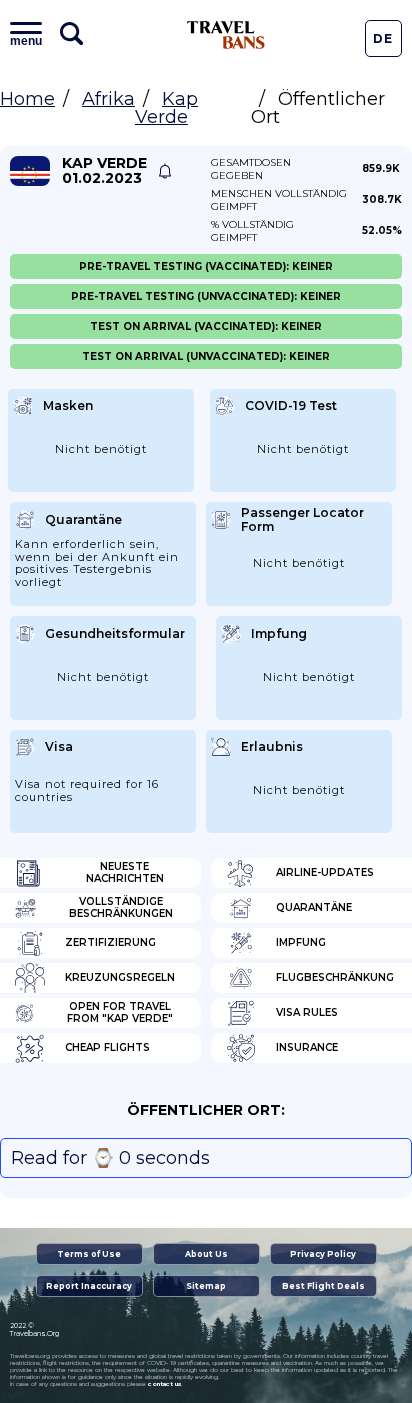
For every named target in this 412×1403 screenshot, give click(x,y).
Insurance (307, 1047)
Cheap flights (107, 1047)
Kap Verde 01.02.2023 (104, 171)
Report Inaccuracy (89, 1286)
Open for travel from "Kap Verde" (120, 1012)
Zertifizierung (110, 942)
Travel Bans (226, 35)
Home (27, 99)
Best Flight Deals (323, 1286)
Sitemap (206, 1286)
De (383, 38)
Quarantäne (314, 907)
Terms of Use (89, 1254)
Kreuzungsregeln (120, 977)
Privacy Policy (323, 1254)
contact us (164, 1384)
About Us (206, 1254)
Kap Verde (166, 108)
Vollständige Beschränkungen (121, 907)
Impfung (301, 942)
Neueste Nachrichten (125, 872)
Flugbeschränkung (335, 977)
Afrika (108, 99)
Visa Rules (307, 1012)
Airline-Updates (325, 872)
